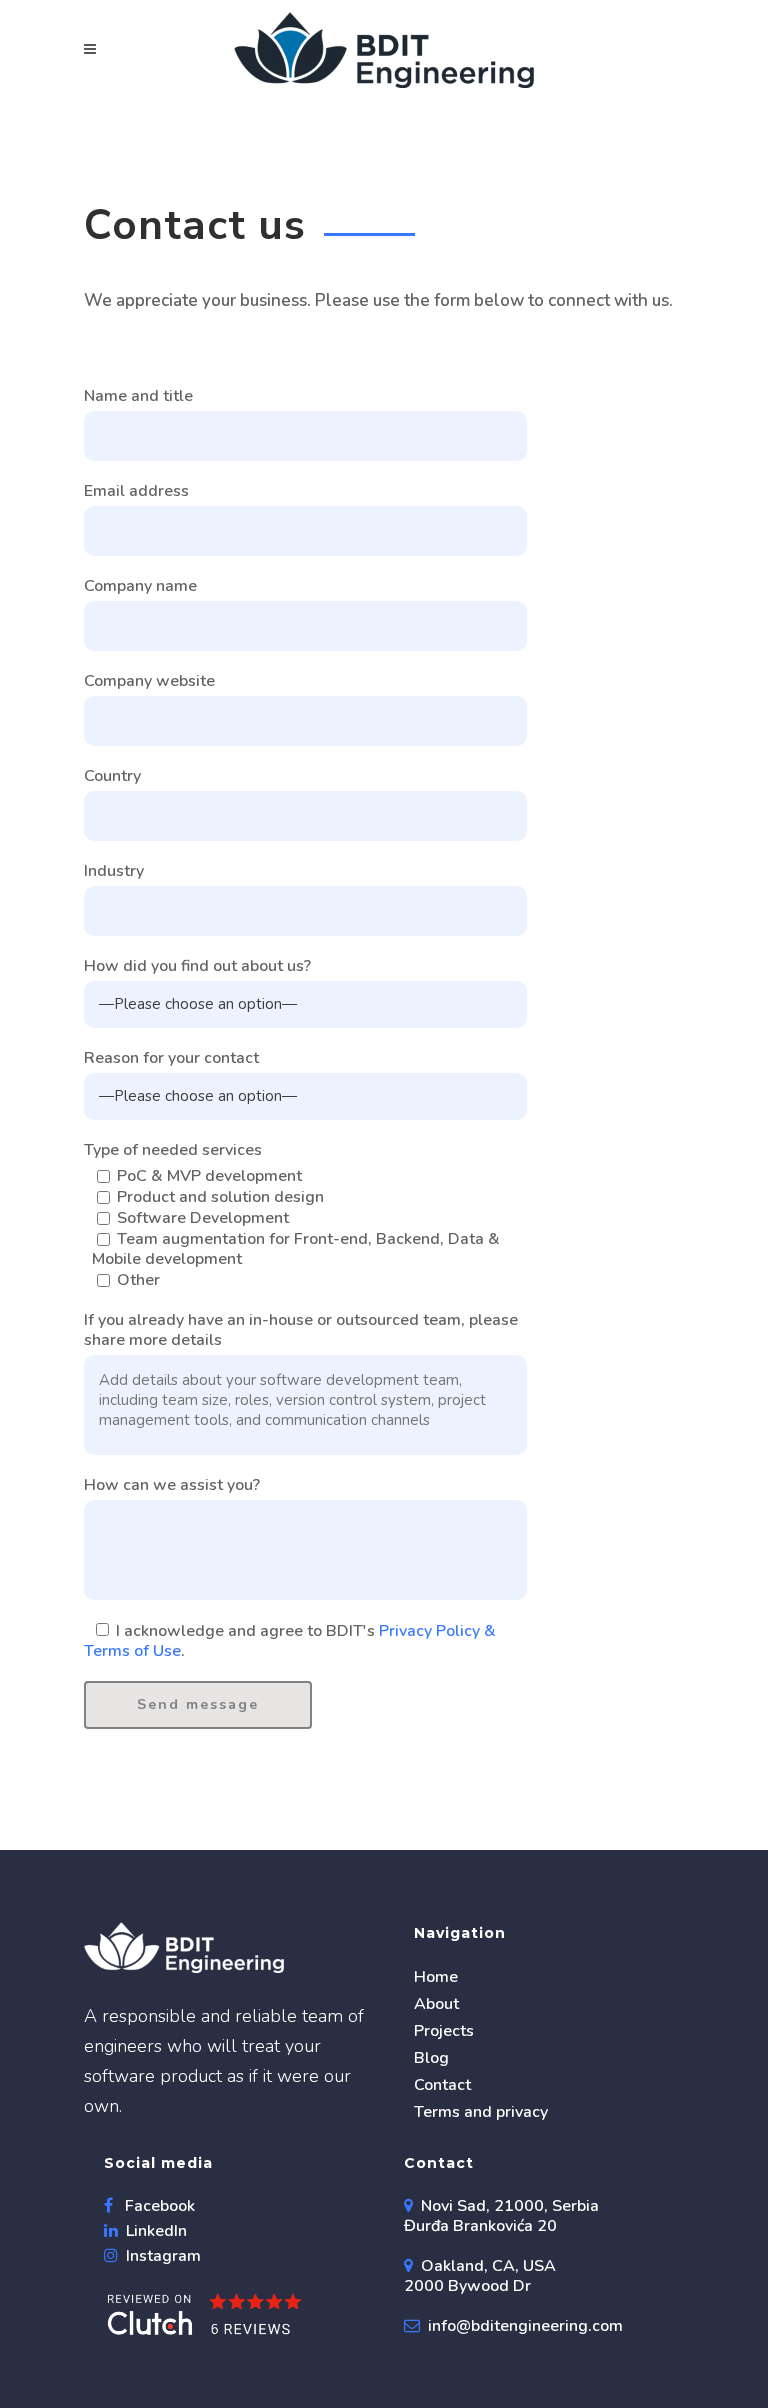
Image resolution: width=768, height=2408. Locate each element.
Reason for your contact (171, 1058)
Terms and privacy (481, 2112)
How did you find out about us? (197, 966)
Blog (431, 2058)
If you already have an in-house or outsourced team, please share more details (301, 1330)
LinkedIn (154, 2231)
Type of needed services (173, 1150)
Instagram (161, 2256)
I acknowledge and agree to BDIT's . (290, 1641)
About (436, 2004)
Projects (444, 2031)
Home (436, 1977)
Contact (442, 2085)
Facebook (158, 2206)
